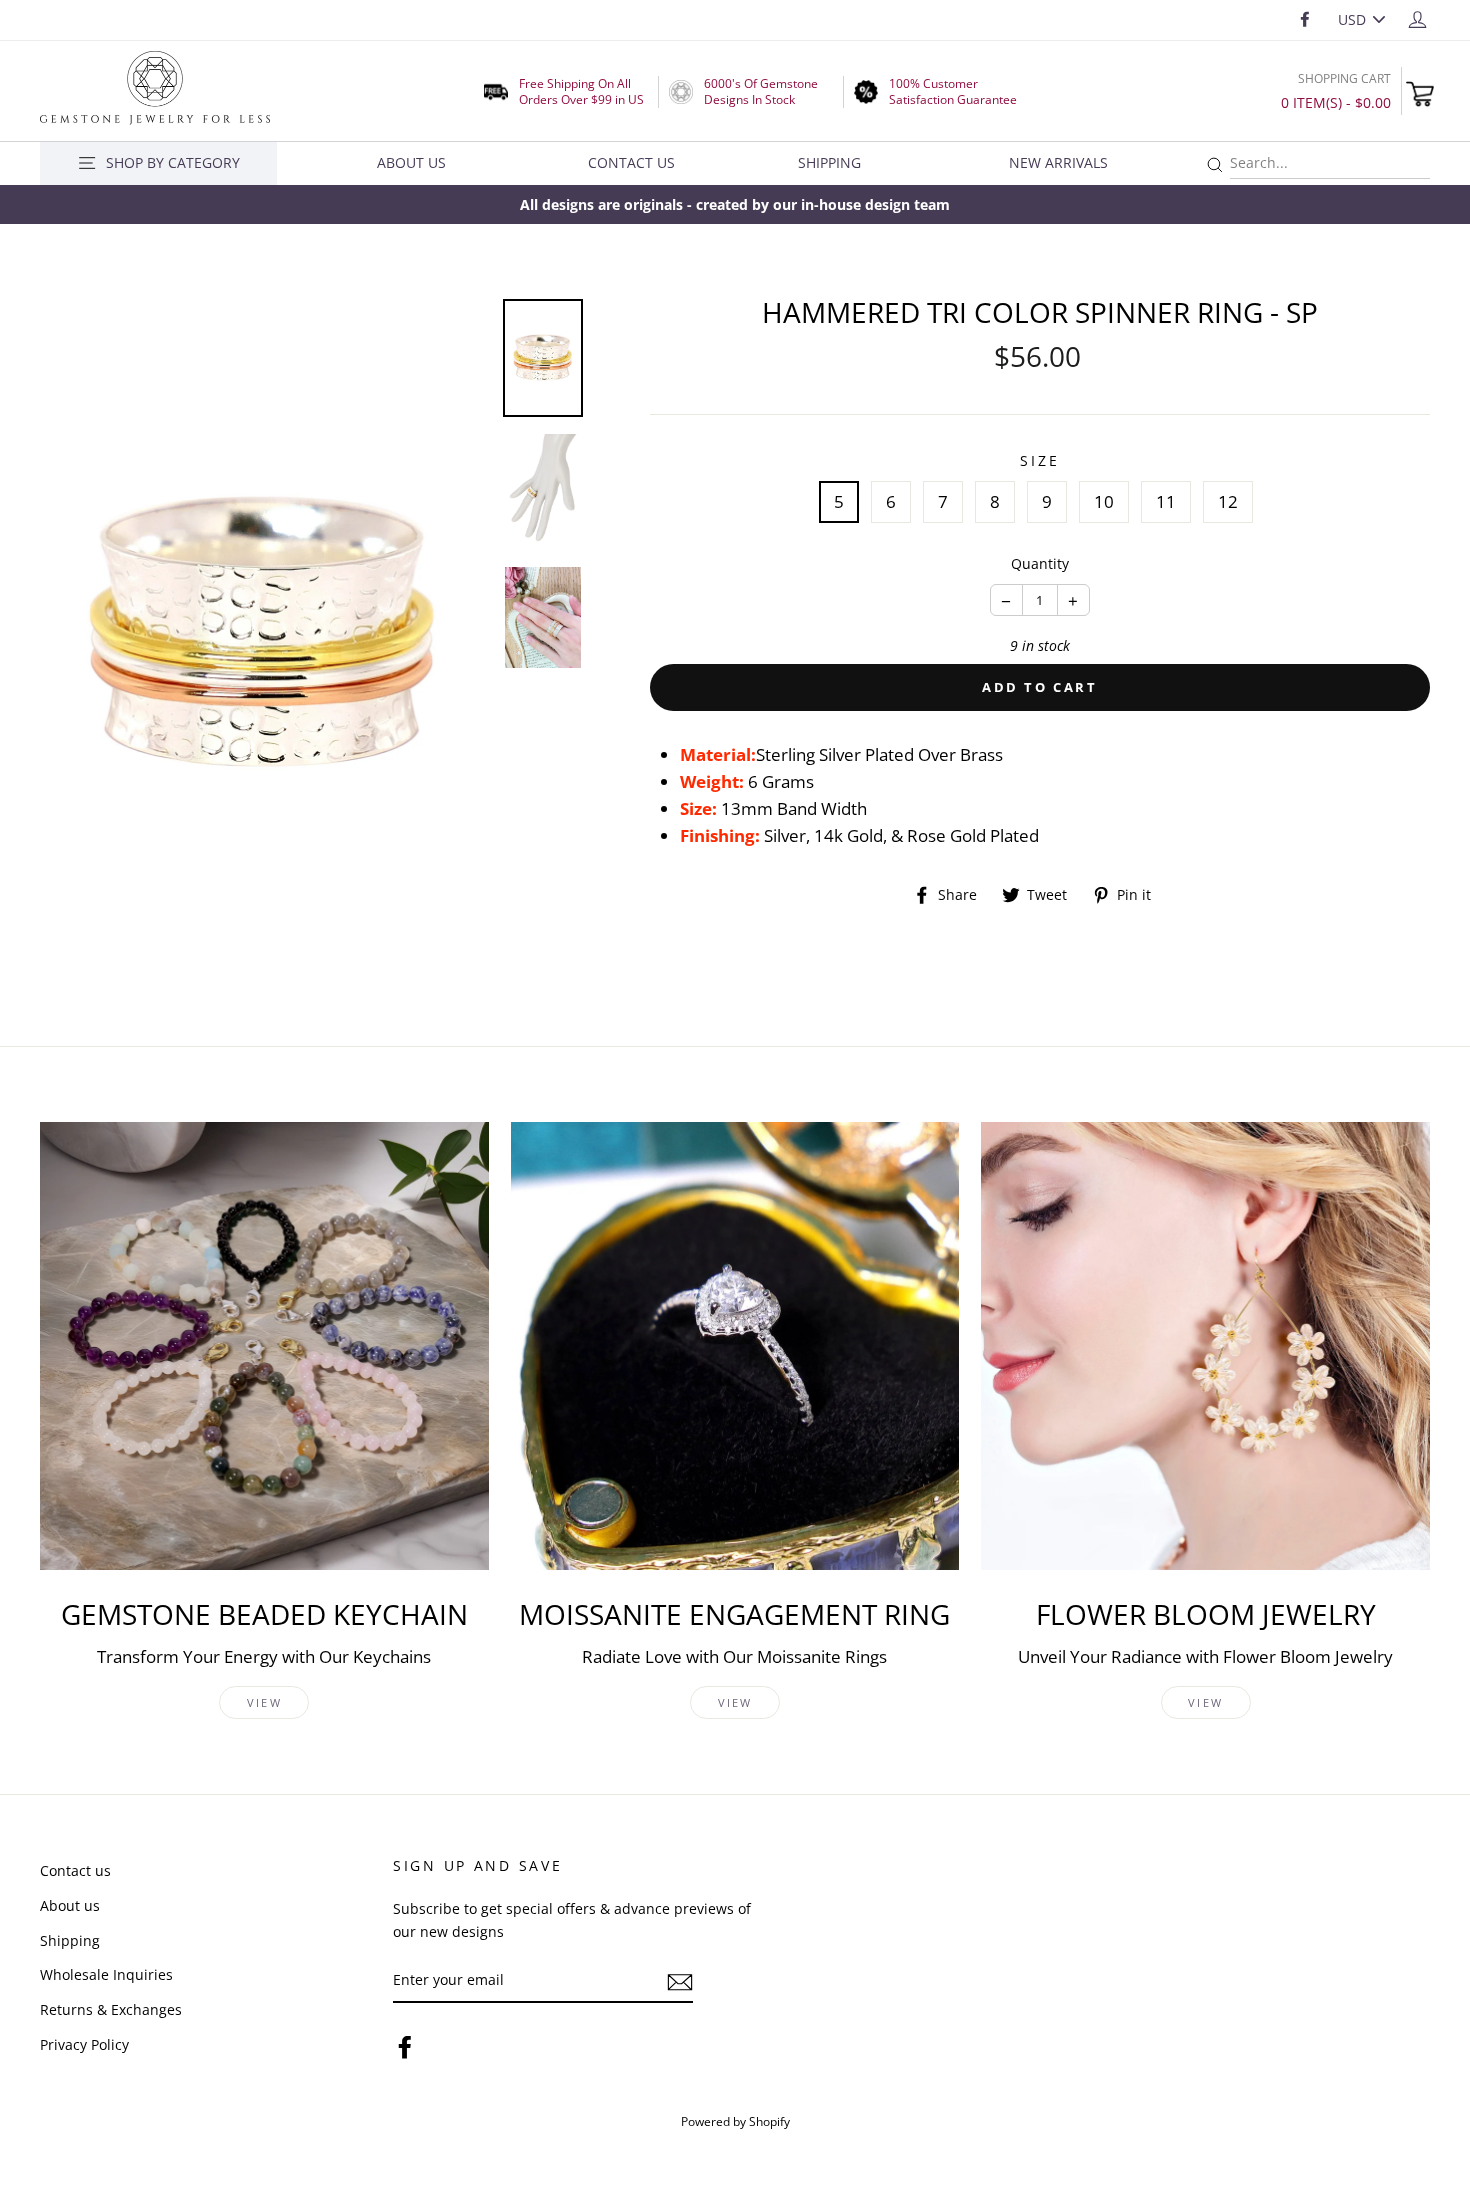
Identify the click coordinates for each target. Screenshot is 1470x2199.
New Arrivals (1058, 162)
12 (1228, 501)
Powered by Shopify (735, 2121)
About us (70, 1905)
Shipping (829, 162)
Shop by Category (173, 162)
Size (1039, 460)
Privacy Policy (84, 2044)
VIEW (264, 1702)
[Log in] (1417, 18)
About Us (411, 162)
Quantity (1040, 563)
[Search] (1215, 165)
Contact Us (631, 162)
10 (1104, 501)
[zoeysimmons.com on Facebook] (405, 2045)
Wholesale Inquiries (106, 1974)
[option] (735, 204)
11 (1166, 501)
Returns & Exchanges (111, 2009)
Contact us (75, 1870)
